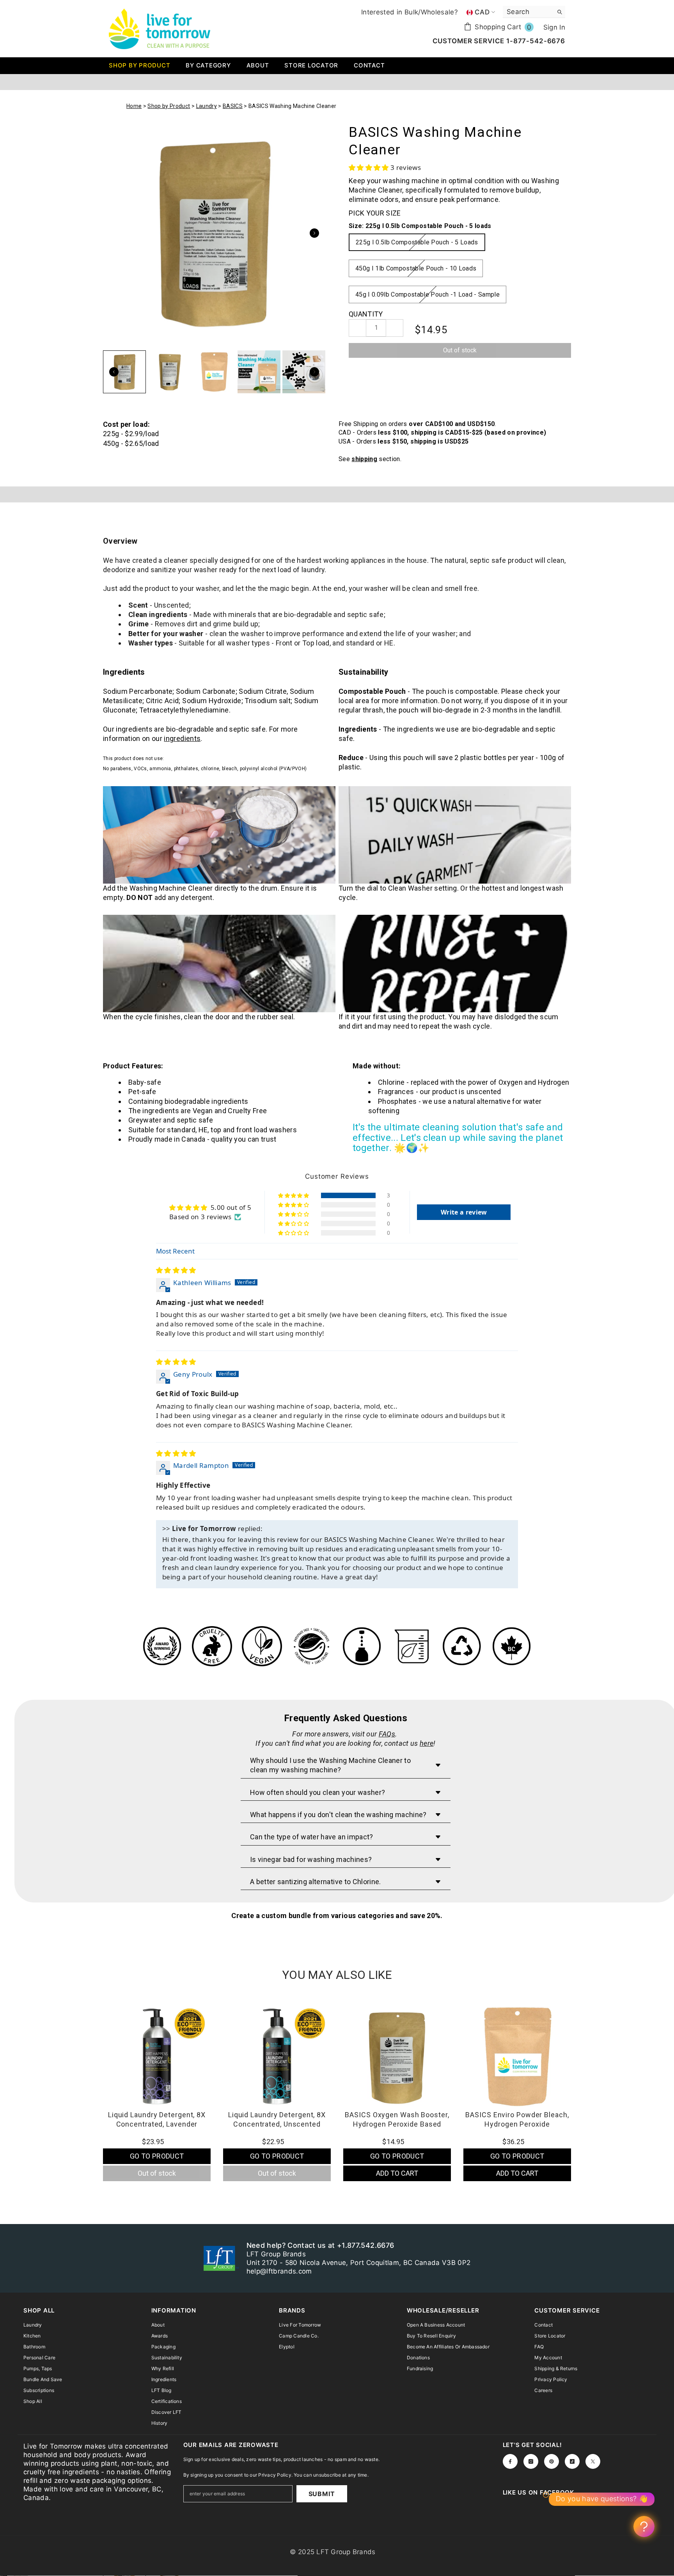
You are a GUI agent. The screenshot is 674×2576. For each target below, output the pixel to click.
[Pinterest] (552, 2461)
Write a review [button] (464, 1212)
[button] (370, 167)
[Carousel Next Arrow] (314, 233)
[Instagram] (531, 2461)
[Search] (534, 12)
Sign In (554, 27)
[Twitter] (593, 2461)
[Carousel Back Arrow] (114, 372)
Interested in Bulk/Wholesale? (410, 12)
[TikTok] (572, 2461)
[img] (176, 1270)
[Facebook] (510, 2461)
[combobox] (528, 12)
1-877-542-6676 (535, 41)
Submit (322, 2494)
